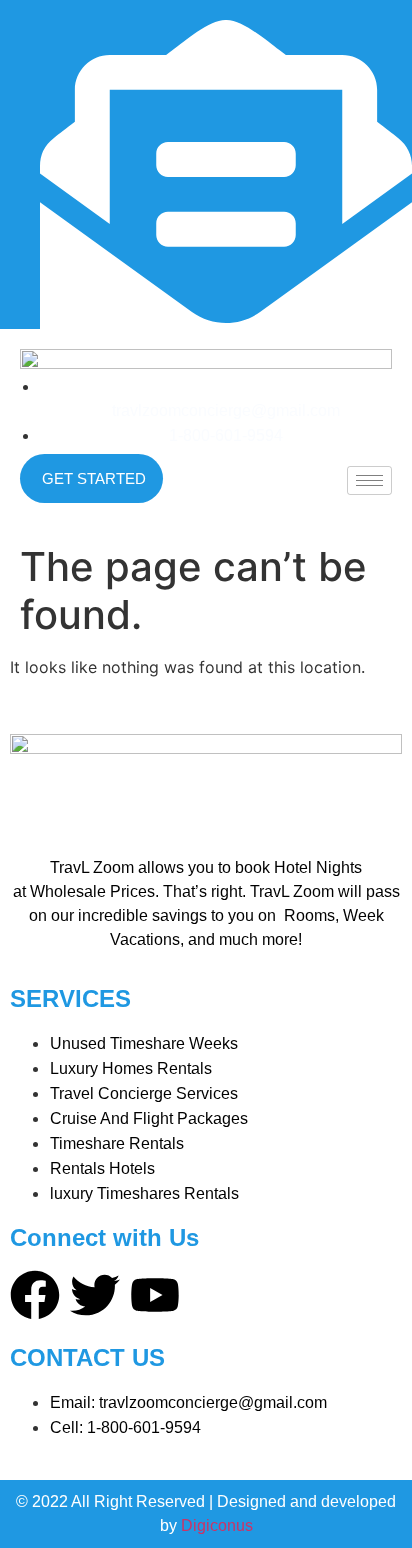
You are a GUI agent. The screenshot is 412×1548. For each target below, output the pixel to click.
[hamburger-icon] (369, 480)
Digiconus (217, 1525)
